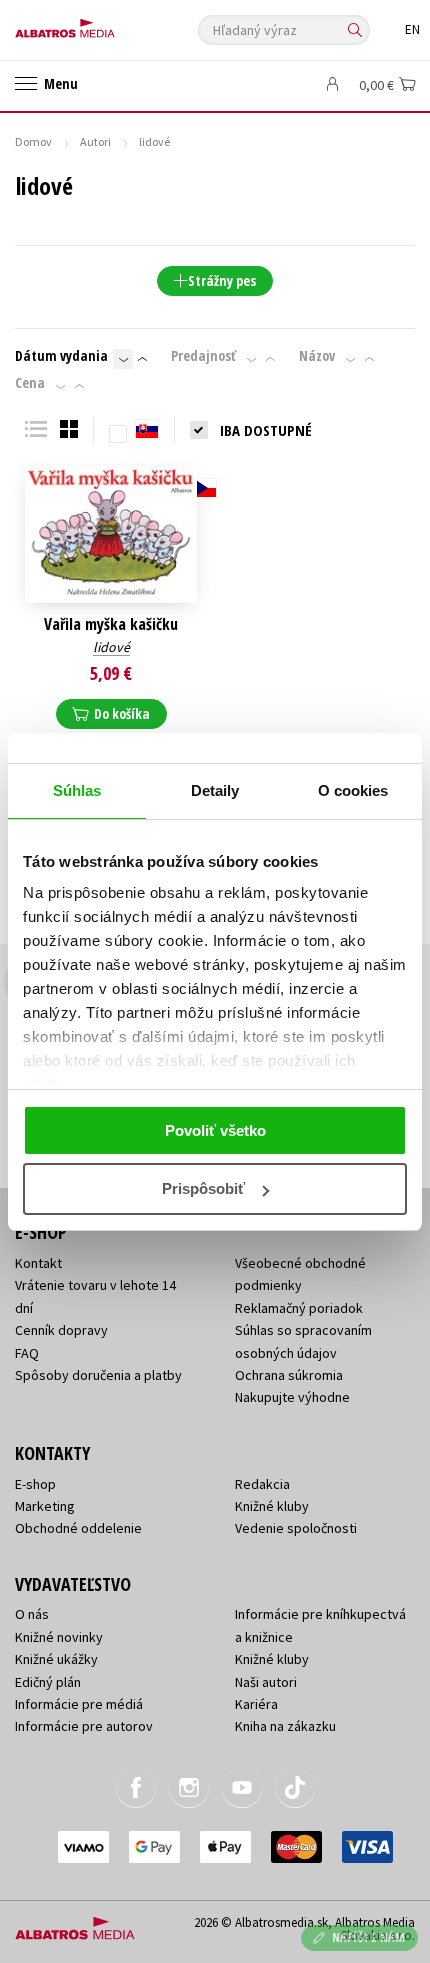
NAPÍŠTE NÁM (369, 1937)
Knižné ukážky (56, 1659)
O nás (32, 1614)
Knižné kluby (272, 1506)
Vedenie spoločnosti (296, 1528)
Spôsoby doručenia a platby (98, 1375)
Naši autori (266, 1682)
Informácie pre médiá (79, 1704)
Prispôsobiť (203, 1188)
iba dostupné (266, 430)
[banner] (105, 23)
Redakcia (262, 1484)
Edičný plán (48, 1682)
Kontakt (38, 1263)
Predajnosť (203, 356)
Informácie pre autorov (84, 1726)
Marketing (45, 1506)
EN (412, 29)
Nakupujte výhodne (292, 1397)
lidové (111, 647)
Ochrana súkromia (289, 1375)
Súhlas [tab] (77, 790)
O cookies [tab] (353, 790)
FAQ (27, 1353)
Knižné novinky (59, 1637)
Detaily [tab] (215, 790)
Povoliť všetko (215, 1130)
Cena (30, 383)
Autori (95, 141)
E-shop (35, 1484)
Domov (33, 141)
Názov (317, 356)
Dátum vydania (61, 356)
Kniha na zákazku (285, 1726)
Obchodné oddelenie (78, 1528)
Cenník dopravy (61, 1330)
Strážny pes (222, 280)
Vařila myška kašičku (111, 624)
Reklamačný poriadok (299, 1308)
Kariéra (256, 1704)
